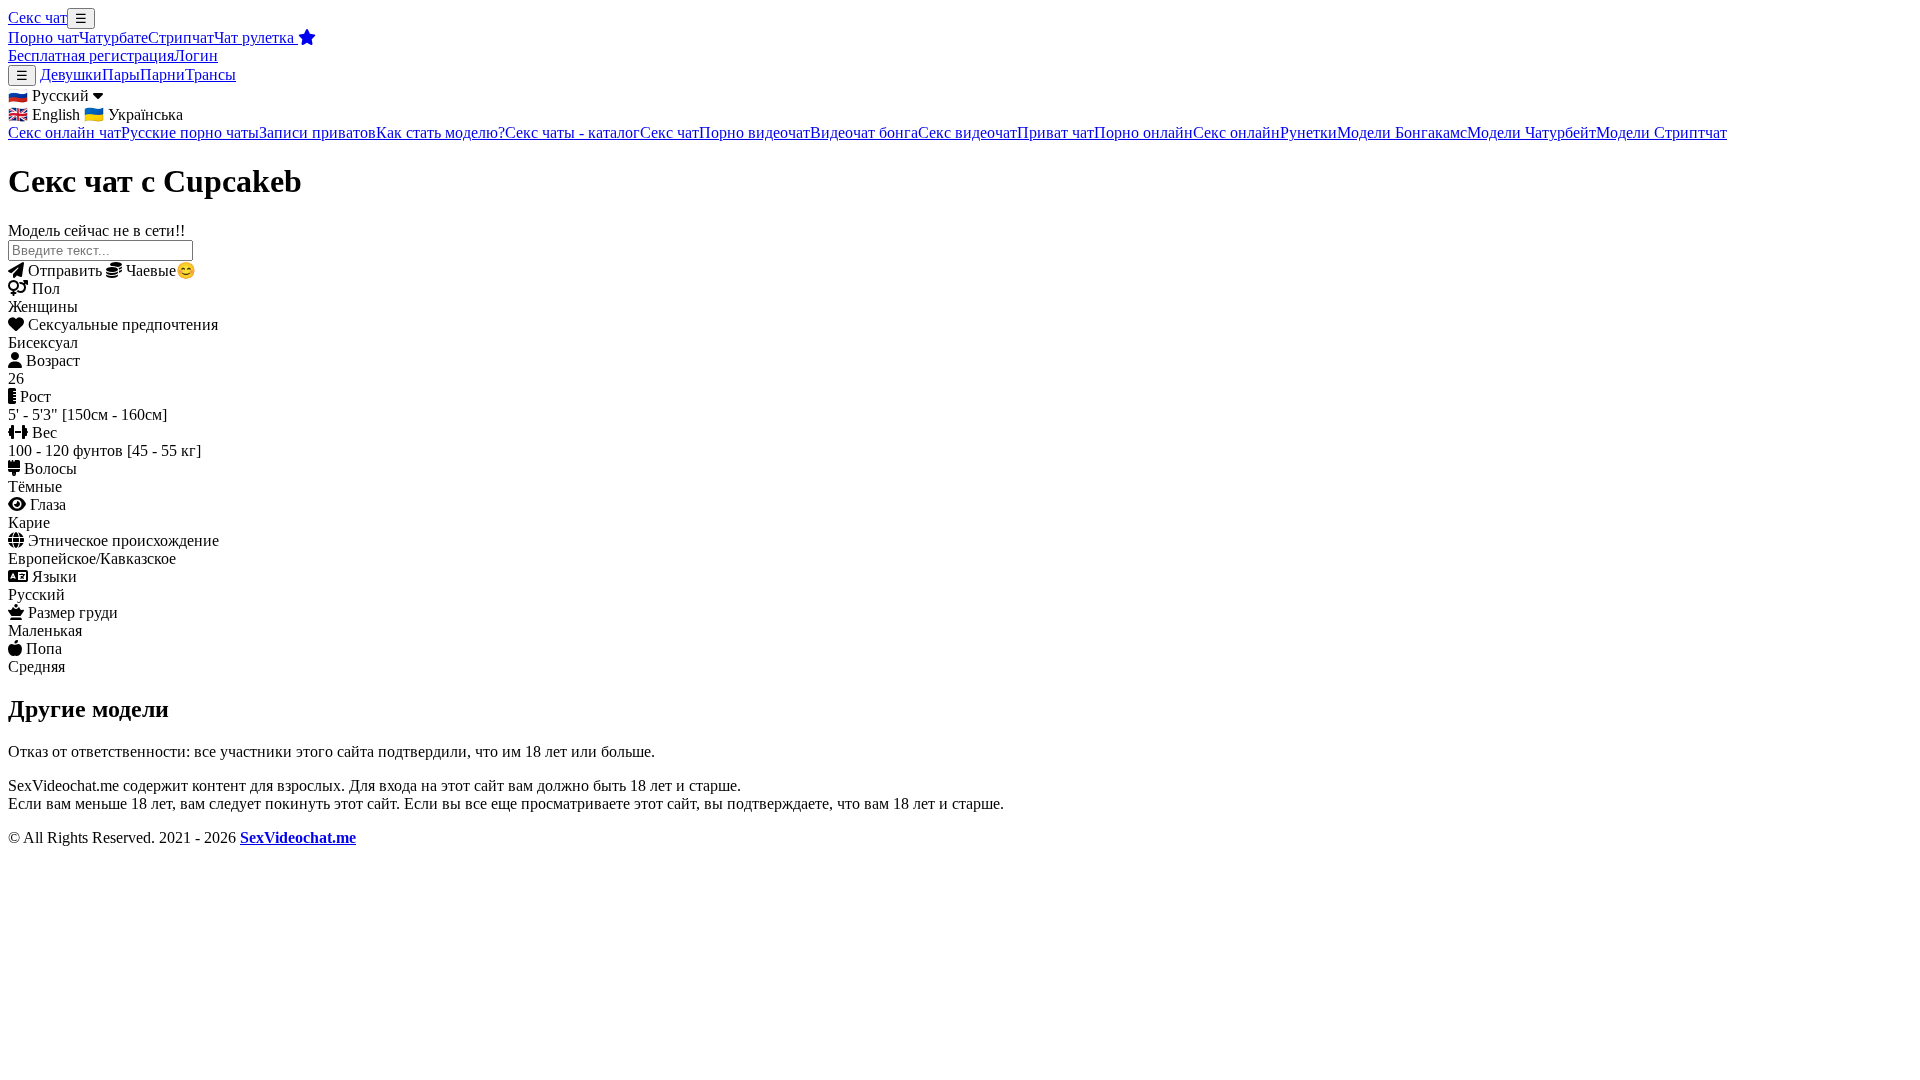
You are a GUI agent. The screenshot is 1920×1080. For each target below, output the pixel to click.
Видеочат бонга (864, 132)
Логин (196, 55)
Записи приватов (317, 132)
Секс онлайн (1236, 132)
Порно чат (43, 37)
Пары (121, 74)
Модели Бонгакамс (1402, 132)
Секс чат (37, 17)
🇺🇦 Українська (133, 114)
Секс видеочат (967, 132)
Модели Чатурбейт (1531, 132)
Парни (162, 74)
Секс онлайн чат (64, 132)
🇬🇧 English (44, 114)
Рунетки (1308, 132)
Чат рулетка (256, 37)
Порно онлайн (1143, 132)
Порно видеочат (754, 132)
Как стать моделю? (440, 132)
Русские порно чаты (190, 132)
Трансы (210, 74)
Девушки (71, 74)
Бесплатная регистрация (91, 55)
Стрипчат (181, 37)
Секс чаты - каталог (572, 132)
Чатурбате (113, 37)
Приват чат (1055, 132)
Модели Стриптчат (1661, 132)
